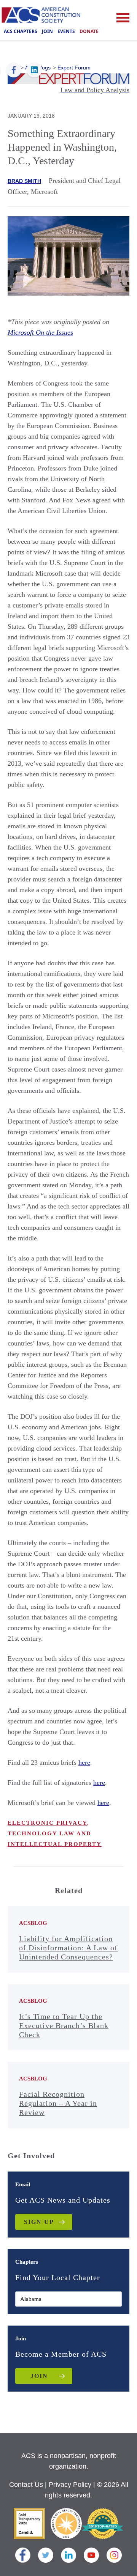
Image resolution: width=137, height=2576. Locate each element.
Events (66, 31)
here (84, 1762)
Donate (89, 31)
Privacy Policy (70, 2485)
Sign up (39, 2222)
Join (47, 31)
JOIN (39, 2376)
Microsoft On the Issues (40, 332)
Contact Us (26, 2485)
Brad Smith (24, 181)
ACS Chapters (21, 31)
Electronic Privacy (47, 1823)
